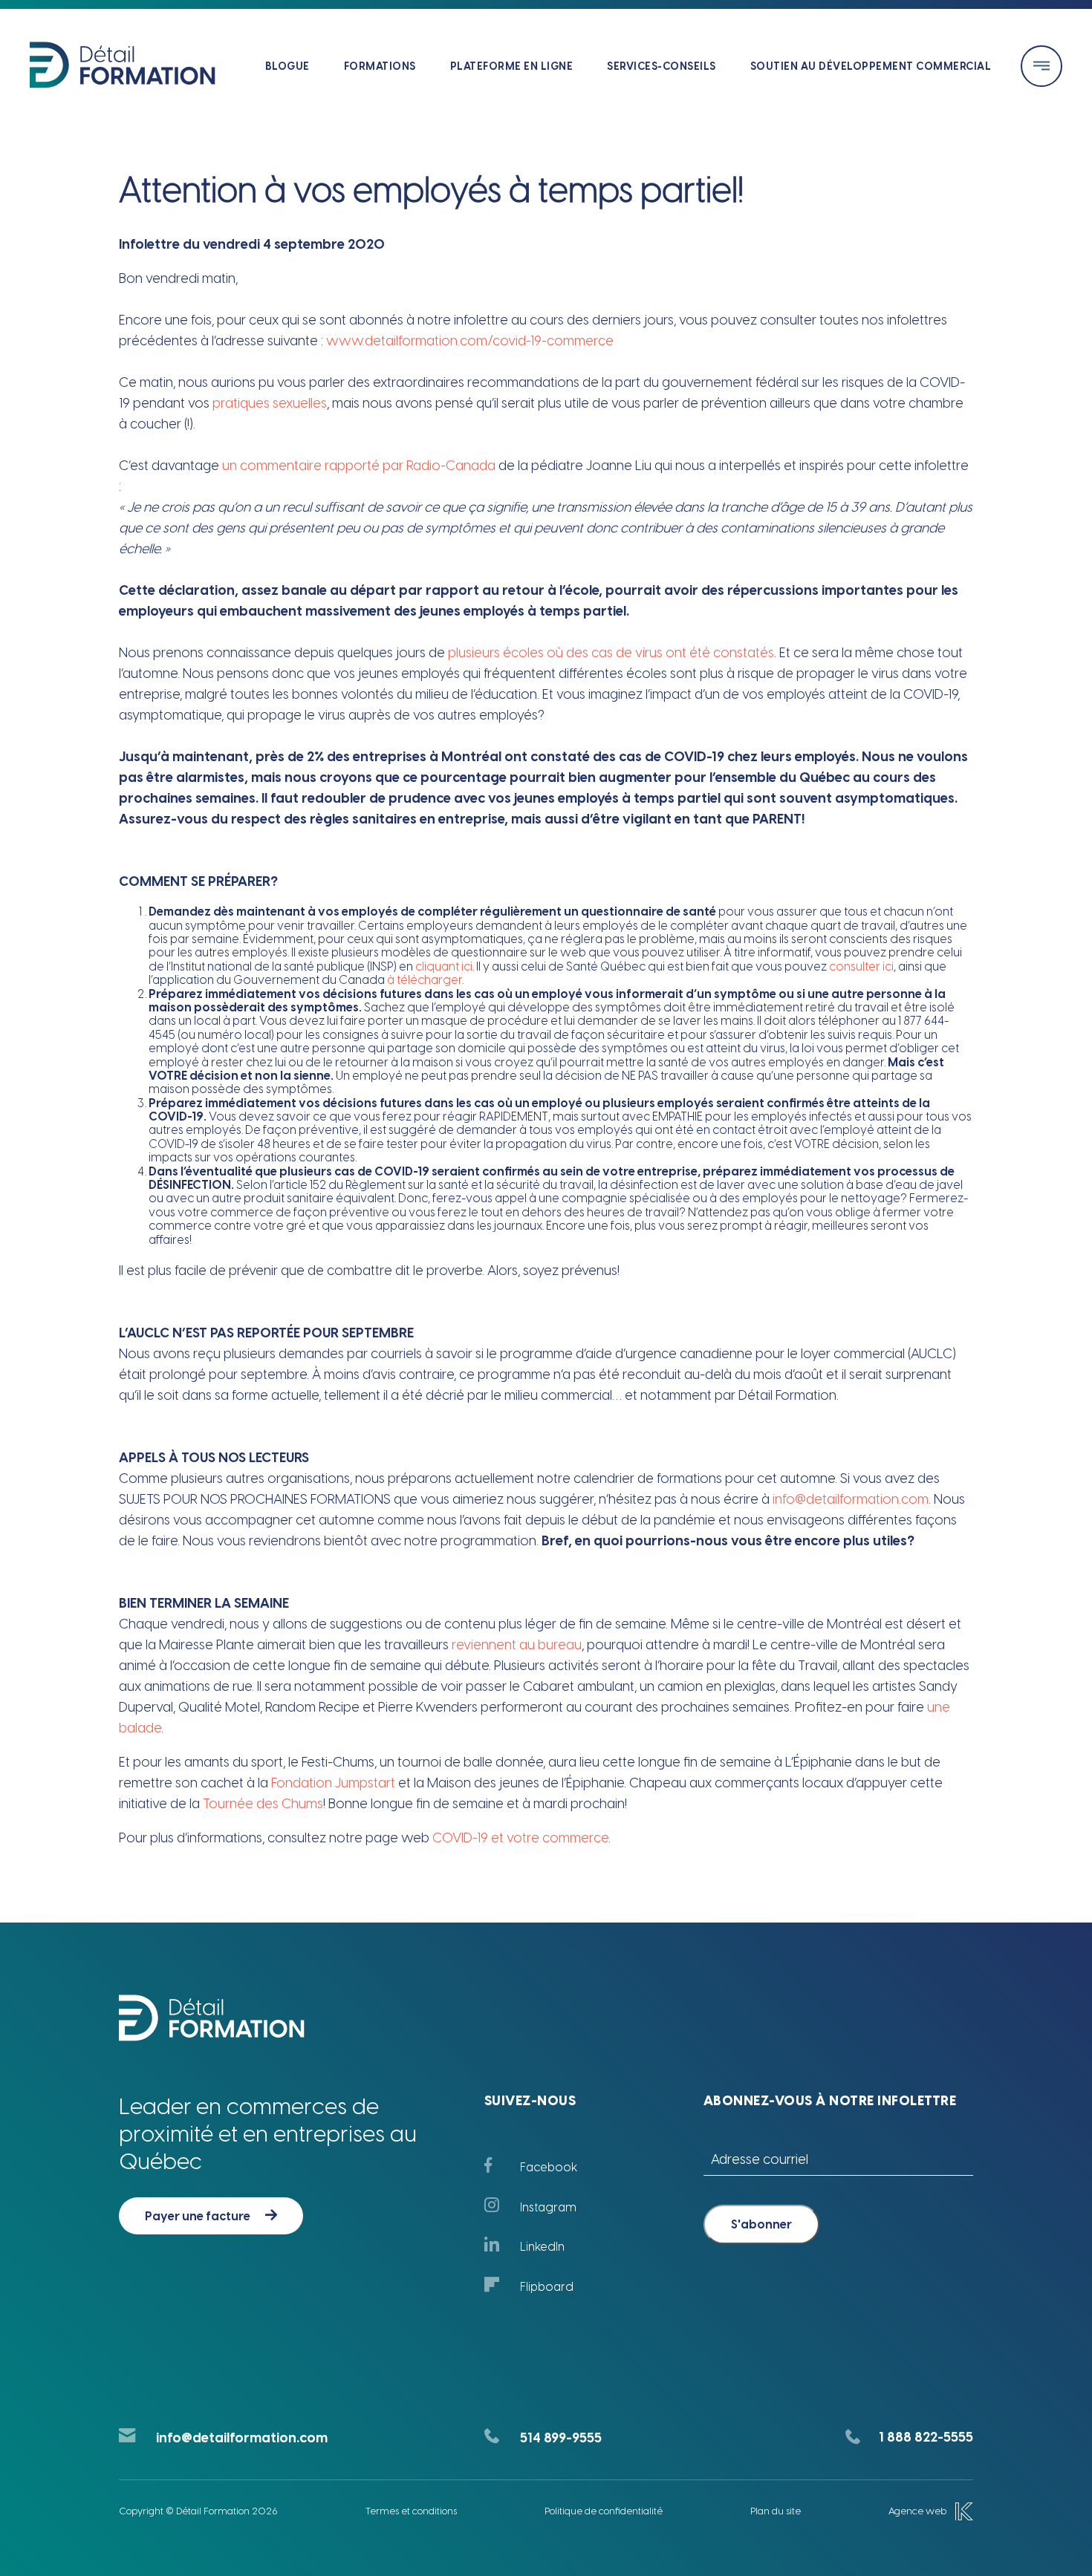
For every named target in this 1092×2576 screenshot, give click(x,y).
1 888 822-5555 (926, 2437)
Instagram (548, 2207)
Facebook (549, 2167)
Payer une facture (198, 2216)
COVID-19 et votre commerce (520, 1838)
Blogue (287, 66)
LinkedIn (542, 2247)
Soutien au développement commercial (871, 66)
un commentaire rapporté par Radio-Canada (359, 466)
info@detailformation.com (851, 1499)
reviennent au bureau (517, 1645)
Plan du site (776, 2511)
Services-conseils (662, 66)
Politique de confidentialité (604, 2511)
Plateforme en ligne (512, 66)
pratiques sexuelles (270, 403)
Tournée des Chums (263, 1804)
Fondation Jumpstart (333, 1783)
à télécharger (425, 980)
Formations (380, 66)
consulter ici (861, 966)
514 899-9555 (561, 2438)
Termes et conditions (411, 2511)
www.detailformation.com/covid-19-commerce (470, 341)
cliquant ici (444, 966)
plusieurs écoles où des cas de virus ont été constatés (611, 653)
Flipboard (547, 2287)
